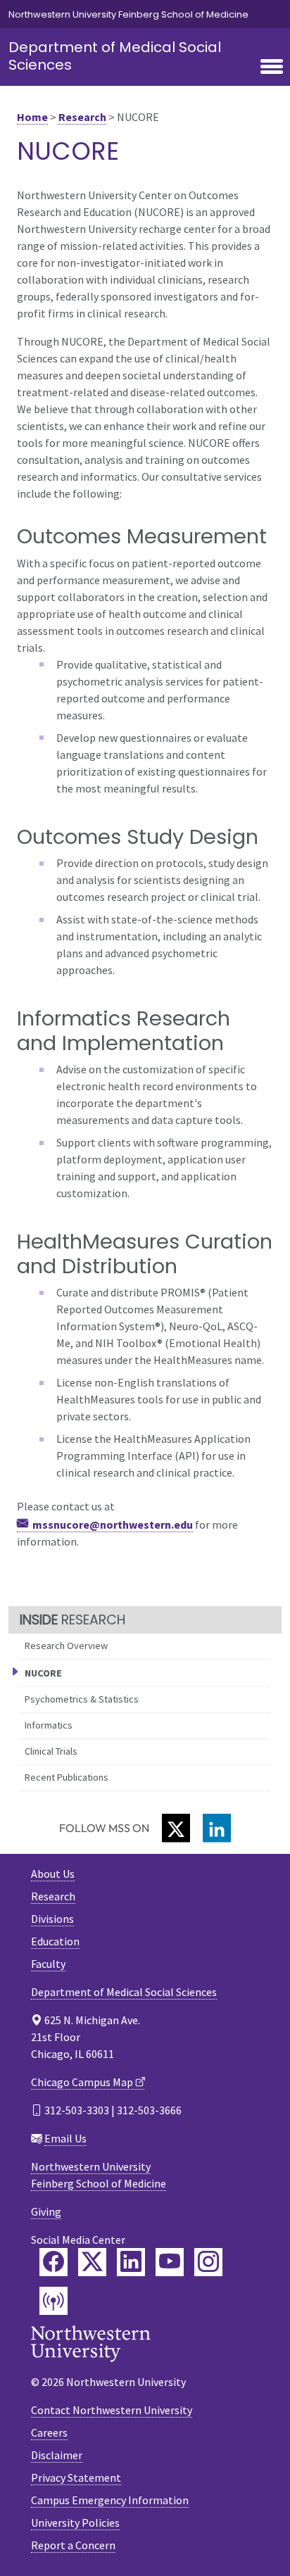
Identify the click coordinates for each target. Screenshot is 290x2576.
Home (32, 117)
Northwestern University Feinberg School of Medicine (128, 14)
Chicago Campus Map (82, 2082)
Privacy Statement (76, 2477)
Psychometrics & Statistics (82, 1699)
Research (82, 117)
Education (55, 1941)
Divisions (52, 1919)
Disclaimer (57, 2455)
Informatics (49, 1725)
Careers (49, 2432)
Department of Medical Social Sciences (115, 56)
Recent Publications (67, 1777)
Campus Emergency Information (110, 2500)
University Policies (75, 2523)
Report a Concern (73, 2545)
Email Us (65, 2138)
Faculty (48, 1964)
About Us (53, 1874)
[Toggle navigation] (272, 68)
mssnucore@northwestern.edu (113, 1524)
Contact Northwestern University (112, 2410)
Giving (46, 2211)
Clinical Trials (51, 1751)
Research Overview (66, 1646)
